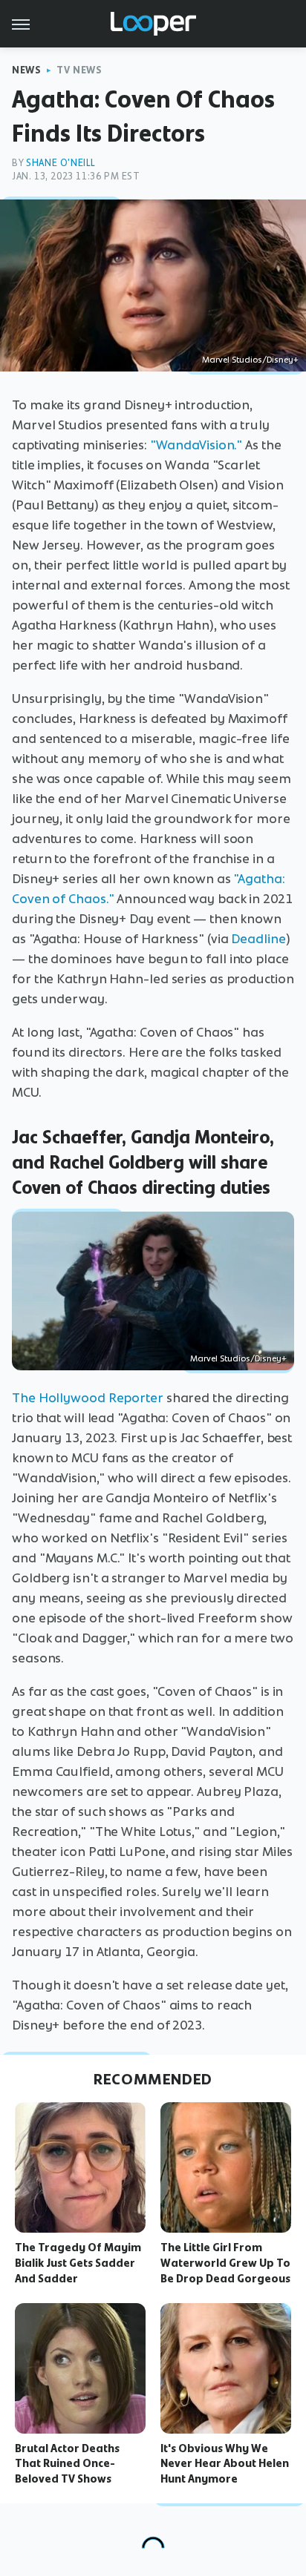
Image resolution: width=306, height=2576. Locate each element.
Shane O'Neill (61, 163)
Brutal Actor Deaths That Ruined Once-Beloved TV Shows (67, 2464)
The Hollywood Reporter (88, 1398)
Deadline (258, 939)
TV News (79, 70)
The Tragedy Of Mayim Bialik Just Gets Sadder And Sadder (78, 2263)
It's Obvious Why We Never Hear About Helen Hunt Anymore (225, 2464)
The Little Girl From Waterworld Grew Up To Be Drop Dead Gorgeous (225, 2263)
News (26, 70)
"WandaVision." (196, 445)
